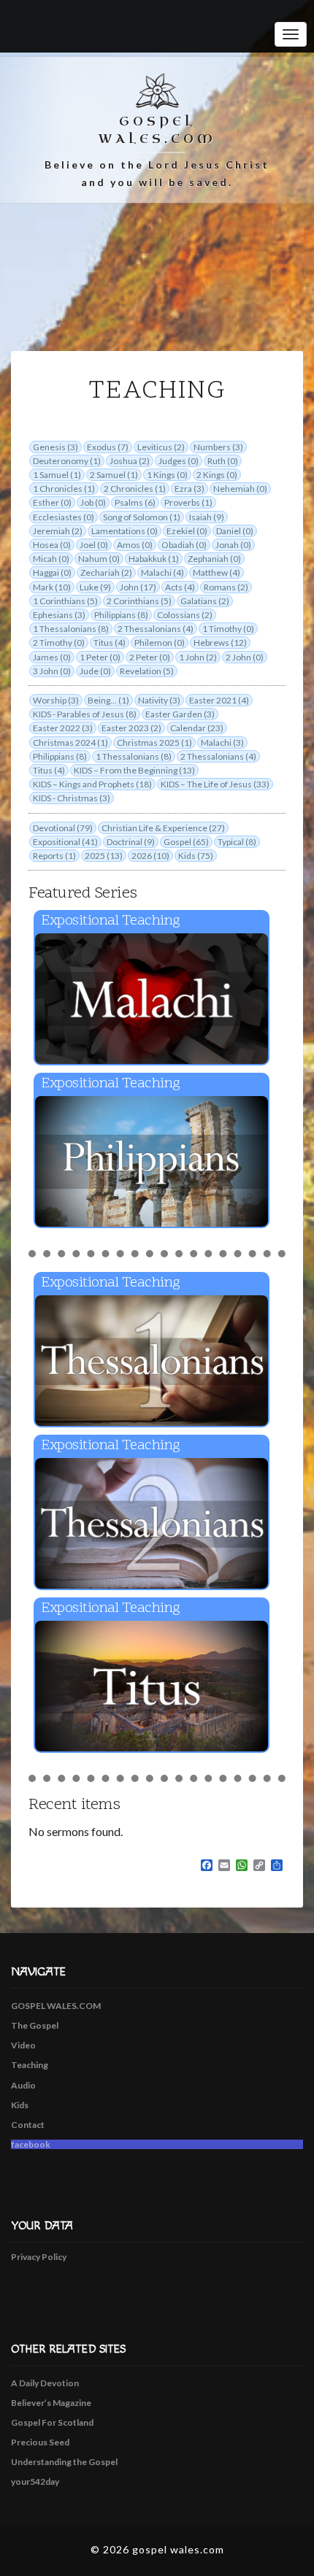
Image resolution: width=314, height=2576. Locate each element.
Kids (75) (196, 856)
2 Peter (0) (150, 657)
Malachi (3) (222, 743)
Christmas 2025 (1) (154, 743)
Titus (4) (110, 643)
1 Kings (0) (167, 475)
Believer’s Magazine (51, 2403)
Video (23, 2045)
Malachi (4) (162, 572)
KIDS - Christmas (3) (72, 798)
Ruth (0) (223, 461)
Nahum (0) (99, 559)
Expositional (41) (65, 842)
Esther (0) (52, 502)
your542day (35, 2481)
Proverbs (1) (188, 502)
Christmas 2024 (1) (70, 743)
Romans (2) (226, 587)
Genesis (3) (55, 447)
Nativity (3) (159, 700)
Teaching (30, 2065)
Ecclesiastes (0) (64, 517)
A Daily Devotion (45, 2383)
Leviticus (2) (161, 447)
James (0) (52, 657)
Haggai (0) (52, 572)
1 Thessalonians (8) (71, 629)
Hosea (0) (52, 545)
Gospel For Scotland (52, 2422)
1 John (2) (198, 657)
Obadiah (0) (184, 545)
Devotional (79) (63, 828)
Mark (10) (52, 587)
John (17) (138, 587)
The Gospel (35, 2025)
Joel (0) (94, 545)
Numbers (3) (218, 447)
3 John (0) (52, 671)
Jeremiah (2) (58, 531)
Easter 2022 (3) (63, 728)
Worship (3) (56, 700)
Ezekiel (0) (187, 531)
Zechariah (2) (106, 572)
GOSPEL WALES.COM (56, 2006)
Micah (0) (51, 559)
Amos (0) (135, 545)
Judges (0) (179, 461)
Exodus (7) (108, 447)
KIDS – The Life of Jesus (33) (215, 784)
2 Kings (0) (217, 475)
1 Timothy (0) (228, 629)
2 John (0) (245, 657)
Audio (23, 2085)
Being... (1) (108, 700)
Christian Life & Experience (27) (163, 828)
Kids (20, 2105)
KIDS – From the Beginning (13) (134, 770)
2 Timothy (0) (59, 643)
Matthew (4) (217, 572)
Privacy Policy (39, 2257)
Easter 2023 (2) (131, 728)
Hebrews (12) (220, 643)
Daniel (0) (235, 531)
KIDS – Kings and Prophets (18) (92, 784)
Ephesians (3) (59, 615)
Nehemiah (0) (240, 489)
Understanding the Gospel (64, 2462)
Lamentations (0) (125, 531)
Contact (28, 2125)
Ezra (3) (189, 489)
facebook (31, 2144)
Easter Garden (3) (180, 714)
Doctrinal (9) (131, 842)
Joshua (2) (130, 461)
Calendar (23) (197, 728)
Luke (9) (95, 587)
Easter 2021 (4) (219, 700)
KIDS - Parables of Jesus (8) (85, 714)
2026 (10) (150, 856)
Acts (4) (180, 587)
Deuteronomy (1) (67, 461)
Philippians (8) (121, 615)
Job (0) (93, 502)
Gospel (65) (186, 842)
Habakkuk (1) (154, 559)
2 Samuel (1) (114, 475)
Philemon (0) (160, 643)
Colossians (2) (185, 615)
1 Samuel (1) (57, 475)
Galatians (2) (205, 601)
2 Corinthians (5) (139, 601)
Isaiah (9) (207, 517)
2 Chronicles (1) (135, 489)
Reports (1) (54, 856)
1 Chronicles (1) (64, 489)
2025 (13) (104, 856)
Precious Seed (40, 2442)
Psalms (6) (135, 502)
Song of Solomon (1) (142, 517)
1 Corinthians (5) (65, 601)
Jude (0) (95, 671)
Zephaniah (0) (214, 559)
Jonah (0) (233, 545)
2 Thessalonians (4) (156, 629)
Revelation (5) (147, 671)
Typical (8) (237, 842)
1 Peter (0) (100, 657)
